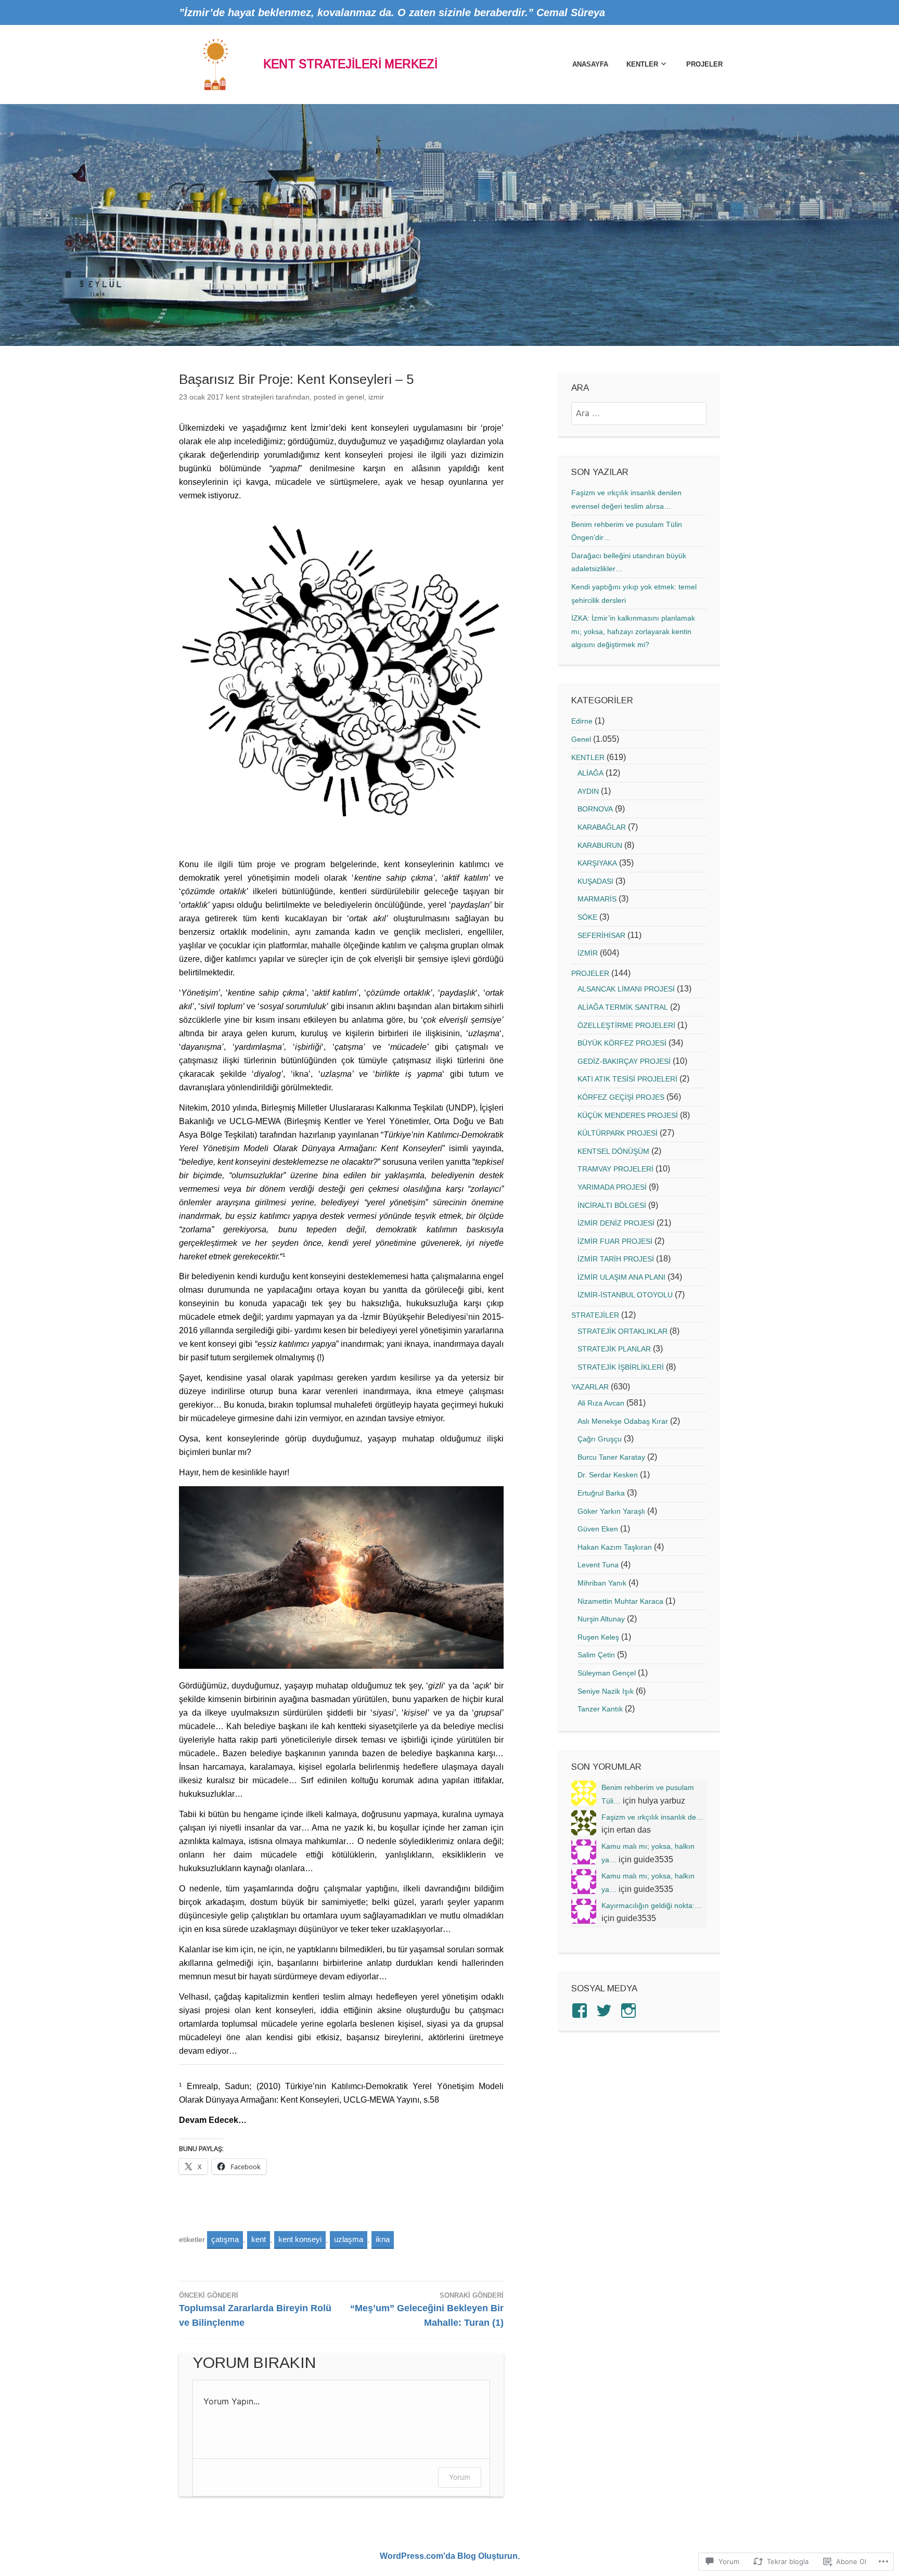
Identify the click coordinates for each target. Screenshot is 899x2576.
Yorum (460, 2477)
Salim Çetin (596, 1655)
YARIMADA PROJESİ (612, 1187)
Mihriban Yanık (602, 1583)
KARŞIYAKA (597, 863)
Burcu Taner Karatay (611, 1457)
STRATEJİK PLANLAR (614, 1349)
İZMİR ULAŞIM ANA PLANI (621, 1277)
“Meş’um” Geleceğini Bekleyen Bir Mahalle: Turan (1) (427, 2310)
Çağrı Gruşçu (600, 1439)
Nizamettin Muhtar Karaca (620, 1601)
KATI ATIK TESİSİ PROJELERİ (627, 1079)
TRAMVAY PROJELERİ (615, 1169)
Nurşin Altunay (601, 1619)
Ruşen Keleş (598, 1637)
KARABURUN (600, 845)
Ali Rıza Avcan (601, 1403)
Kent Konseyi (300, 2239)
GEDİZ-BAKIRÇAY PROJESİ (624, 1061)
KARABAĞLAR (602, 827)
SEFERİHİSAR (601, 935)
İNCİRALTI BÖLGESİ (612, 1205)
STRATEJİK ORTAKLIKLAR (622, 1331)
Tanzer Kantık (600, 1709)
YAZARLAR (590, 1387)
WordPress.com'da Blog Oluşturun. (450, 2556)
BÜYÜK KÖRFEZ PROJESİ (622, 1043)
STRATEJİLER (595, 1315)
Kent (259, 2239)
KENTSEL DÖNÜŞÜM (613, 1151)
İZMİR (376, 397)
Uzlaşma (349, 2239)
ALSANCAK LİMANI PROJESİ (626, 989)
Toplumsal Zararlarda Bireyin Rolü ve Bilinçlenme (255, 2310)
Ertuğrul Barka (601, 1493)
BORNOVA (595, 809)
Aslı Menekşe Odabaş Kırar (623, 1421)
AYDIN (588, 791)
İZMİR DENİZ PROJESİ (616, 1223)
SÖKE (587, 917)
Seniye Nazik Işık (606, 1691)
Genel (355, 397)
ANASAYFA (590, 64)
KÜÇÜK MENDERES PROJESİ (628, 1115)
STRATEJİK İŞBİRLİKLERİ (621, 1367)
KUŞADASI (595, 881)
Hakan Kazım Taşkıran (615, 1547)
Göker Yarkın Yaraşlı (611, 1511)
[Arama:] (639, 413)
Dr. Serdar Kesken (608, 1475)
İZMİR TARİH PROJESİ (616, 1259)
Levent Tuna (598, 1565)
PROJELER (704, 64)
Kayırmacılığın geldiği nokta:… (652, 1905)
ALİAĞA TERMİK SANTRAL (623, 1007)
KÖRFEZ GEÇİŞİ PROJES (621, 1097)
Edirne (582, 721)
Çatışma (225, 2239)
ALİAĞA (590, 773)
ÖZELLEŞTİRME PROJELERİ (626, 1025)
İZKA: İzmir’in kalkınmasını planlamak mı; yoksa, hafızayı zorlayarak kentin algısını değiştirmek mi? (633, 631)
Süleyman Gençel (607, 1673)
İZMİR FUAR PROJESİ (615, 1241)
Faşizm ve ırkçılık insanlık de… (652, 1817)
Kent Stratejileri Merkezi (350, 64)
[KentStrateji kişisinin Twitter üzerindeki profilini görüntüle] (606, 2011)
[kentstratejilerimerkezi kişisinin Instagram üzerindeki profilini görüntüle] (630, 2011)
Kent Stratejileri (250, 397)
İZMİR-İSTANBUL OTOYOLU (625, 1295)
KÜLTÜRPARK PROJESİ (618, 1133)
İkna (383, 2239)
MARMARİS (597, 899)
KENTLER (642, 64)
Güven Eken (598, 1529)
